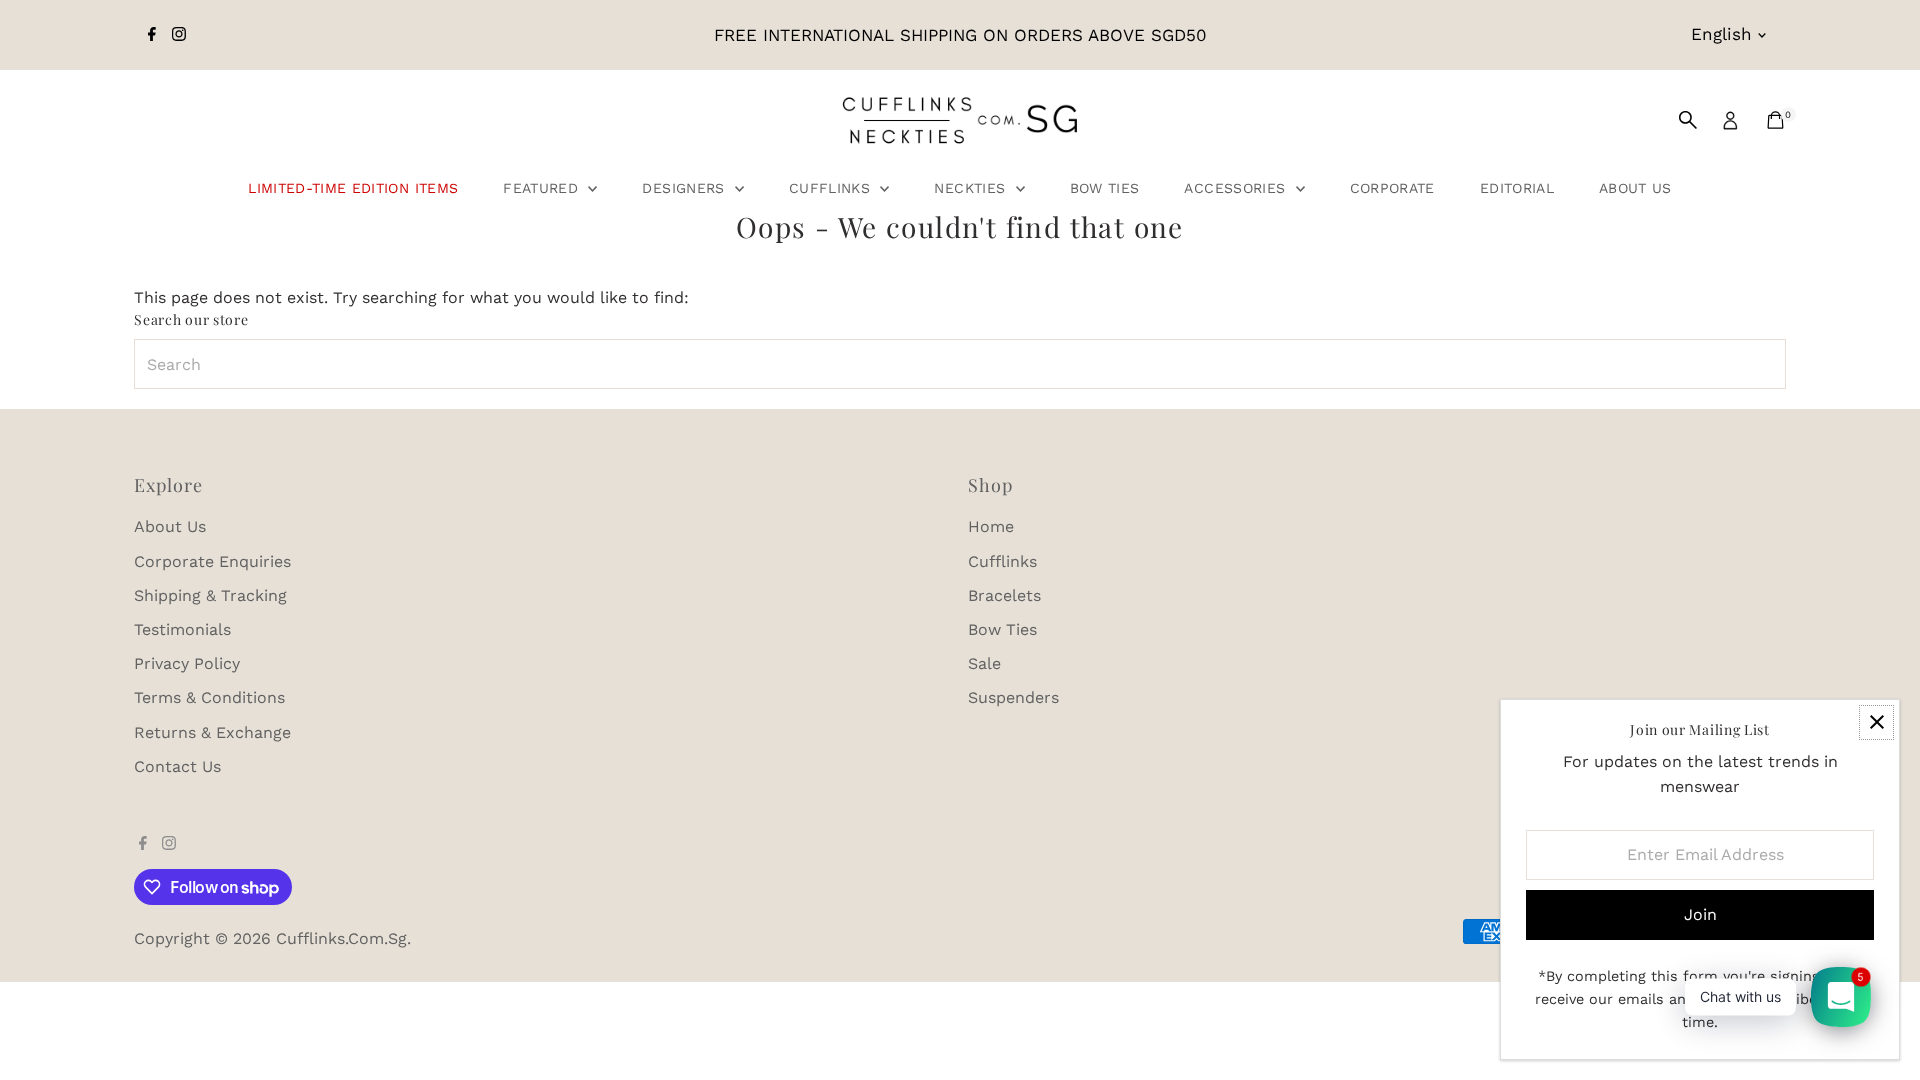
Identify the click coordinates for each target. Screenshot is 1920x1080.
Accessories (1237, 188)
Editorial (1517, 188)
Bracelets (1004, 595)
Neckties (972, 188)
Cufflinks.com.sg (341, 938)
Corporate (1392, 188)
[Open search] (1688, 120)
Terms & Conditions (209, 697)
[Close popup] (1876, 722)
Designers (686, 188)
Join (1700, 914)
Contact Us (177, 766)
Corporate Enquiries (212, 561)
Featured (543, 188)
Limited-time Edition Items (353, 188)
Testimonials (182, 629)
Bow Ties (1105, 188)
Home (991, 526)
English (1721, 34)
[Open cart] (1775, 120)
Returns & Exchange (212, 732)
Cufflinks (832, 188)
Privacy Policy (187, 663)
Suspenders (1013, 697)
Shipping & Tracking (210, 595)
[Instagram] (179, 35)
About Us (1635, 188)
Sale (984, 663)
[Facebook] (152, 35)
